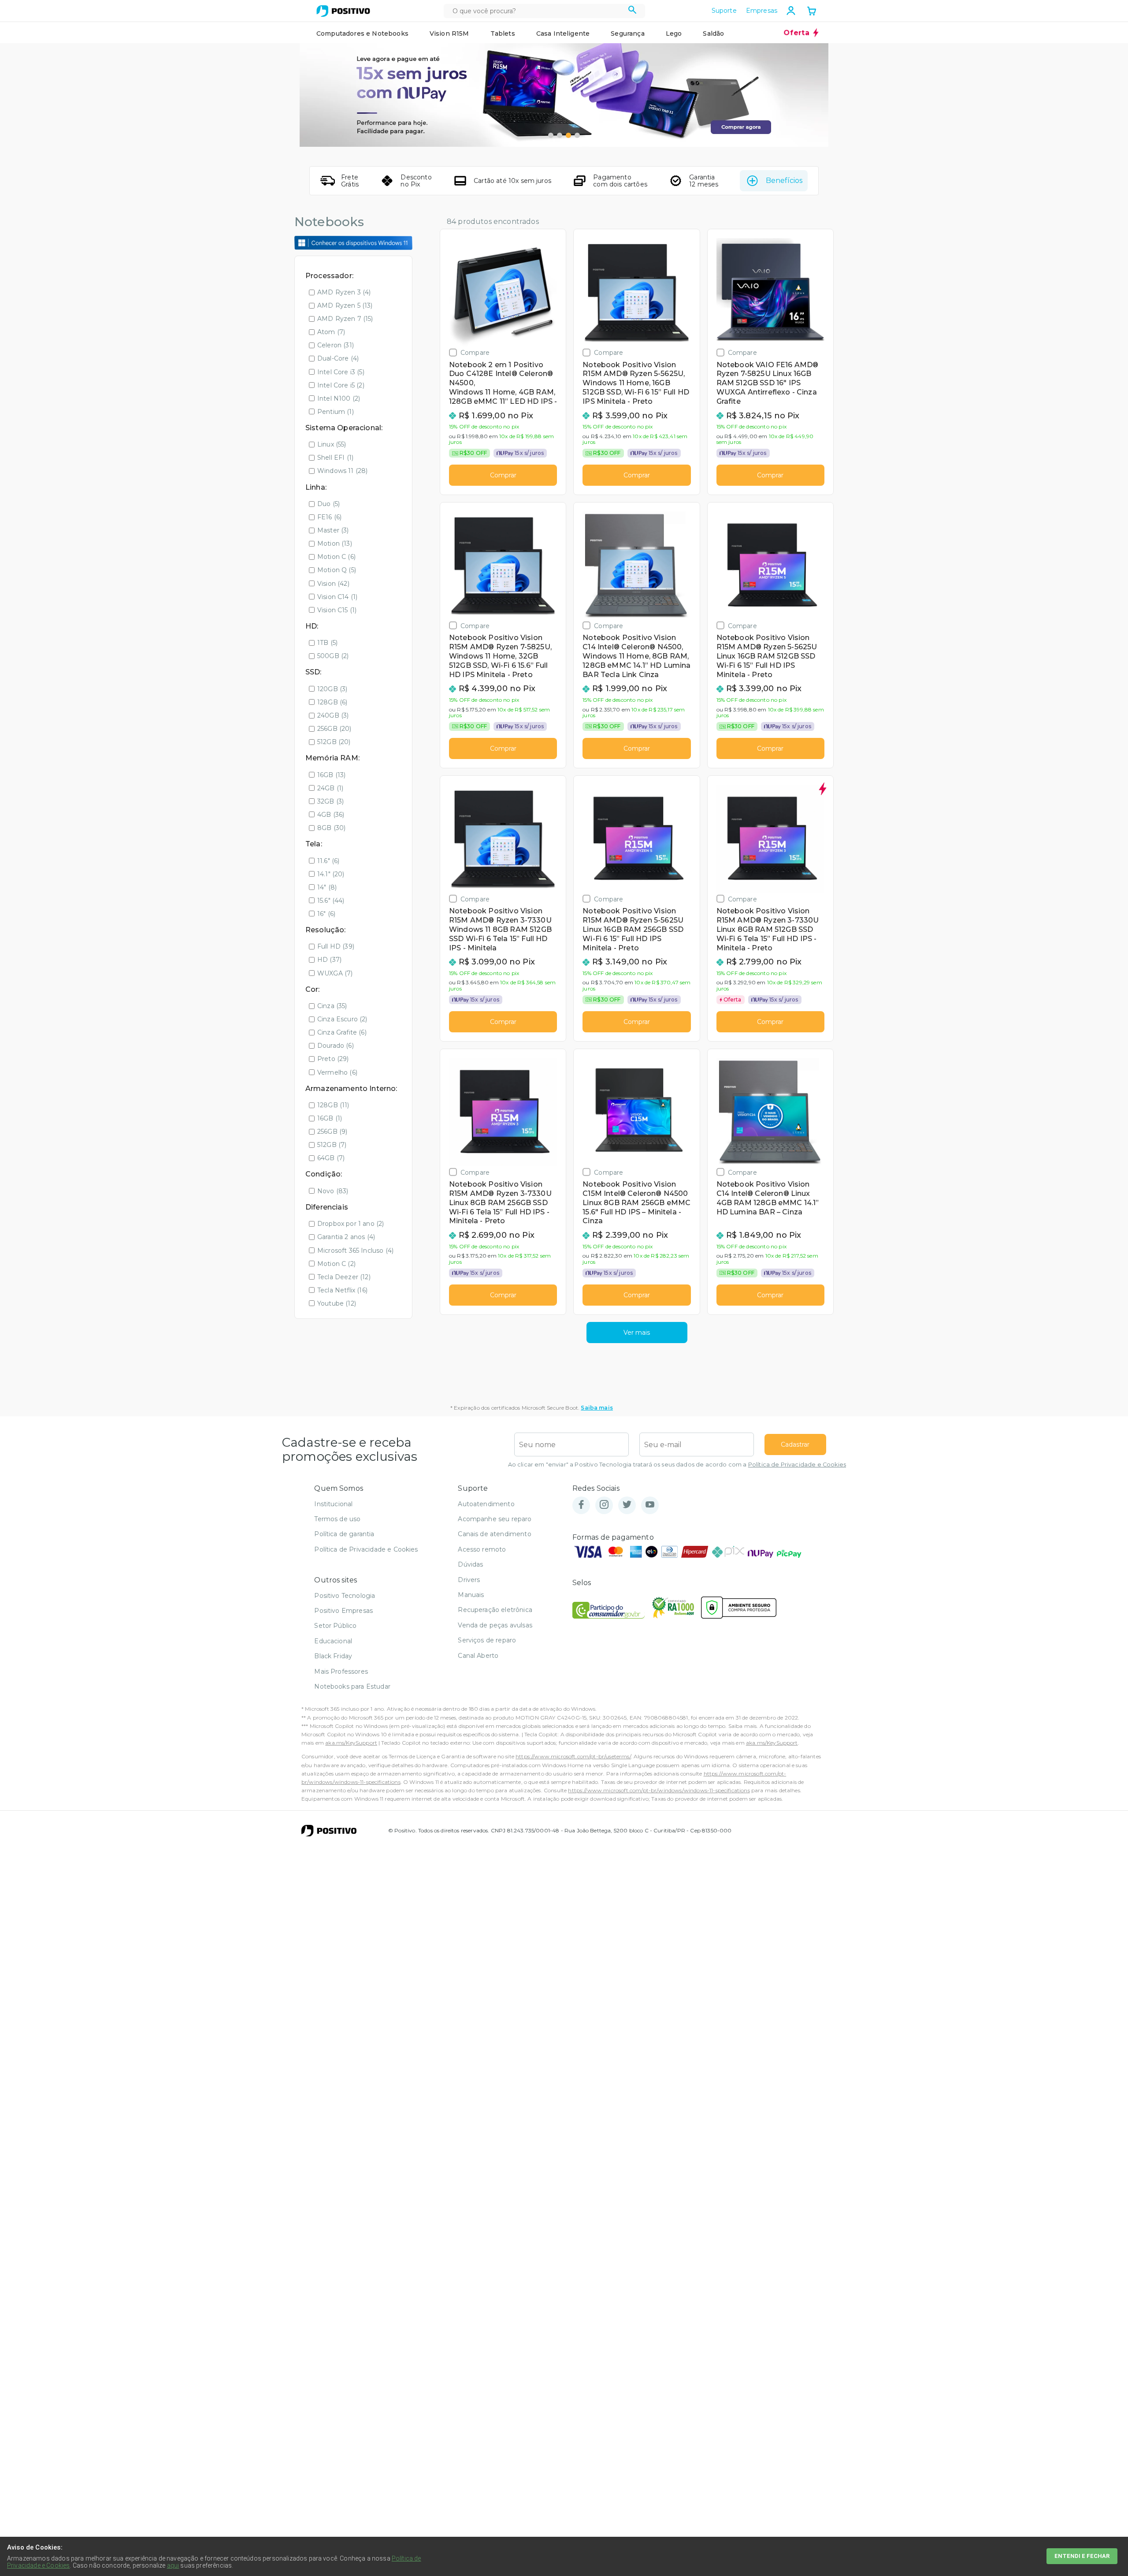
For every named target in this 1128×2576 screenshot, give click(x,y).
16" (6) (326, 914)
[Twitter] (627, 1505)
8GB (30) (331, 828)
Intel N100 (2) (339, 398)
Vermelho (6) (337, 1072)
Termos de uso (337, 1519)
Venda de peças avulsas (495, 1625)
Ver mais (637, 1333)
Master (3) (333, 530)
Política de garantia (344, 1534)
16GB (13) (331, 775)
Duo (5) (328, 504)
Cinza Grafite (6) (342, 1032)
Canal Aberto (478, 1656)
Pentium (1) (336, 412)
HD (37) (329, 960)
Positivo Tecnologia (345, 1596)
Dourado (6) (336, 1046)
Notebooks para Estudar (352, 1686)
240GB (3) (333, 715)
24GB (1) (330, 788)
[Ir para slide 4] (577, 135)
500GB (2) (333, 656)
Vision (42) (333, 584)
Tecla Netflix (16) (342, 1290)
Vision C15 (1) (337, 610)
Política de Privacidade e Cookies (797, 1465)
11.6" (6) (328, 861)
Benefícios (784, 181)
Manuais (471, 1595)
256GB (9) (332, 1132)
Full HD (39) (336, 946)
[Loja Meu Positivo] (343, 11)
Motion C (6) (336, 557)
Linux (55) (332, 444)
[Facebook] (581, 1505)
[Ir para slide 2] (560, 135)
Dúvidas (470, 1564)
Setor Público (335, 1626)
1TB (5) (327, 643)
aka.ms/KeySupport (351, 1743)
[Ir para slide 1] (551, 135)
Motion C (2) (336, 1264)
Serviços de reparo (487, 1640)
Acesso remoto (482, 1549)
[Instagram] (604, 1505)
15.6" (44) (331, 901)
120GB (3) (332, 689)
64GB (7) (331, 1158)
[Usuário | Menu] (791, 11)
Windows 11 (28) (342, 471)
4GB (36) (331, 815)
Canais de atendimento (494, 1534)
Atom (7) (331, 332)
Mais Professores (341, 1671)
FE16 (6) (329, 517)
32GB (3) (330, 801)
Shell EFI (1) (335, 458)
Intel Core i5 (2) (341, 385)
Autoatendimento (486, 1504)
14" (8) (327, 887)
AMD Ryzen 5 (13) (345, 305)
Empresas (762, 11)
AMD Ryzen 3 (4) (344, 292)
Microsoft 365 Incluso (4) (355, 1251)
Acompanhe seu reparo (495, 1519)
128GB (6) (332, 702)
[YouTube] (650, 1505)
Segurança (627, 34)
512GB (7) (332, 1145)
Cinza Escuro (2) (342, 1019)
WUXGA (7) (335, 973)
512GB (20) (334, 742)
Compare (475, 352)
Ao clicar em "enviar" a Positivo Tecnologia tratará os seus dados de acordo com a (677, 1465)
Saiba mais (597, 1408)
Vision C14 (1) (337, 597)
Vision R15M (449, 34)
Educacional (333, 1641)
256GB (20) (334, 729)
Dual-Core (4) (338, 358)
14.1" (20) (331, 874)
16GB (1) (330, 1118)
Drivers (469, 1580)
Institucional (333, 1504)
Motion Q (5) (337, 570)
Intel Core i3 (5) (341, 372)
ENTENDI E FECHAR (1082, 2556)
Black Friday (333, 1656)
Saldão (713, 34)
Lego (674, 34)
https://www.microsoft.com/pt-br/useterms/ (573, 1756)
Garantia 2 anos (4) (346, 1237)
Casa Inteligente (563, 34)
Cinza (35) (332, 1006)
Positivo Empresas (343, 1611)
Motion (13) (335, 543)
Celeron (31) (336, 345)
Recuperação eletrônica (495, 1610)
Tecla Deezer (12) (344, 1277)
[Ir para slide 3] (568, 135)
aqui (173, 2565)
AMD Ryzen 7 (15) (345, 319)
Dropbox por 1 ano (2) (351, 1224)
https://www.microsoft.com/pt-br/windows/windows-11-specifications (659, 1790)
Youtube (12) (337, 1303)
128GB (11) (333, 1105)
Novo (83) (333, 1191)
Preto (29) (333, 1059)
